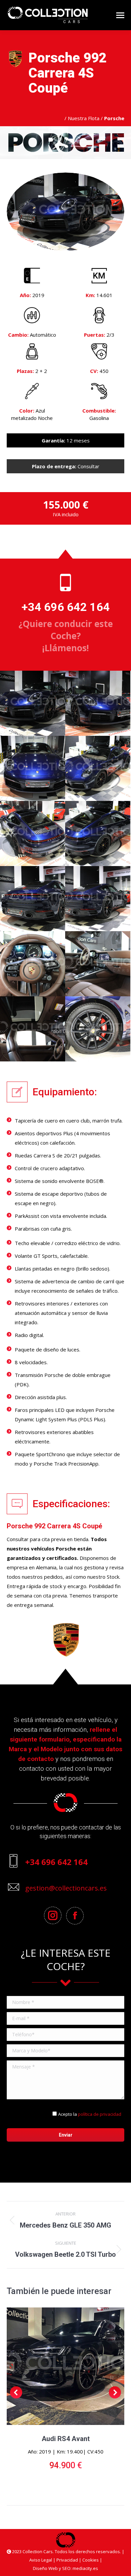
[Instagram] (54, 1915)
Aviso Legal (41, 2560)
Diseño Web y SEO (52, 2568)
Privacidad (67, 2560)
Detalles (65, 2366)
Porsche (66, 1548)
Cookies (91, 2560)
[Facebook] (77, 1916)
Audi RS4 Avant (66, 2439)
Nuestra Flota (84, 118)
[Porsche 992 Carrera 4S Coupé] (33, 703)
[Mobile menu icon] (120, 15)
